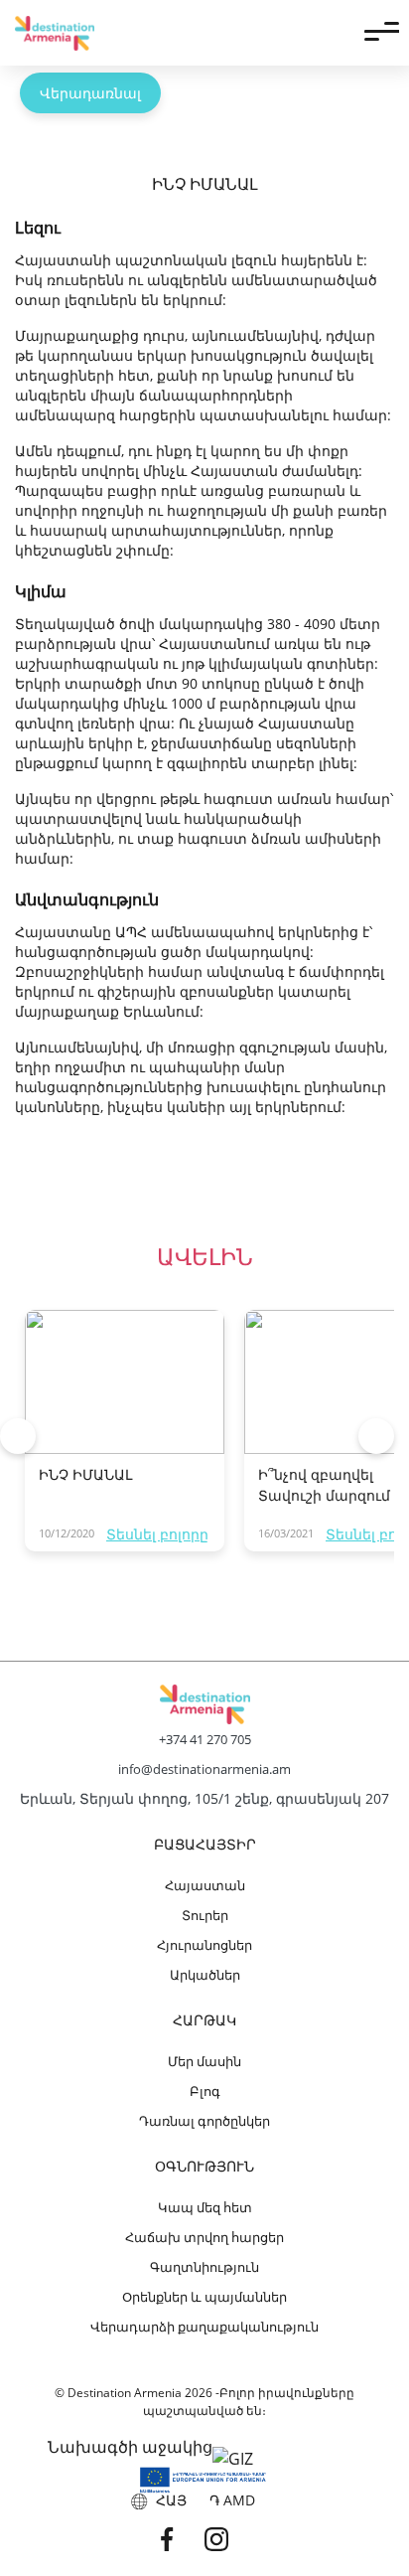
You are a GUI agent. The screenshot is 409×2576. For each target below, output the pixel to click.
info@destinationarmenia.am (204, 1769)
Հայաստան (205, 1885)
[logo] (55, 33)
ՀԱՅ (167, 2500)
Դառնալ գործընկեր (204, 2121)
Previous (18, 1436)
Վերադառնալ (90, 93)
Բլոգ (205, 2091)
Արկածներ (205, 1975)
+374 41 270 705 (205, 1739)
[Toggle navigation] (382, 33)
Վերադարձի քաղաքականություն (204, 2327)
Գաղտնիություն (204, 2267)
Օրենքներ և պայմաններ (204, 2297)
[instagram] (229, 2538)
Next (376, 1436)
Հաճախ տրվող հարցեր (204, 2237)
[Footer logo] (205, 1704)
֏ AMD (232, 2500)
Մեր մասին (204, 2061)
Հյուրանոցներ (204, 1945)
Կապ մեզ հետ (205, 2207)
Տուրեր (205, 1915)
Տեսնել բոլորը (157, 1534)
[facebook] (180, 2538)
